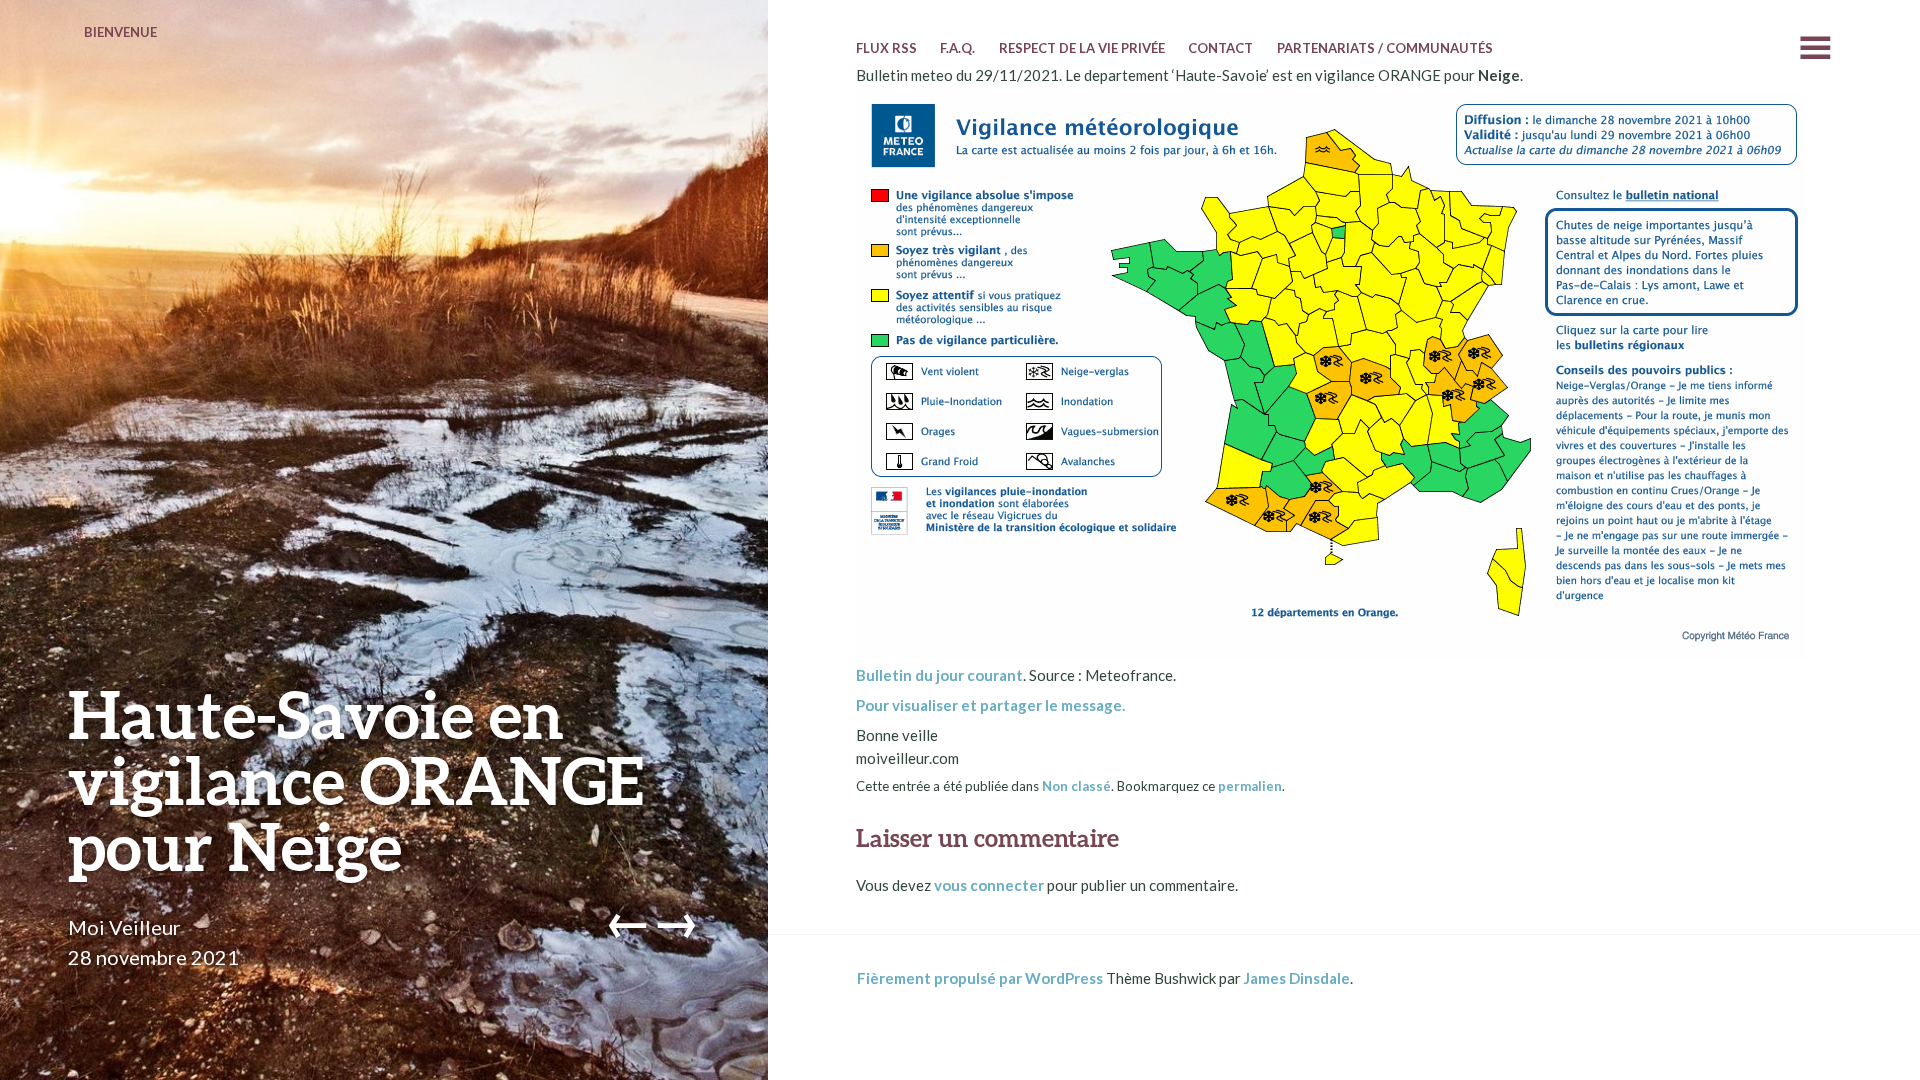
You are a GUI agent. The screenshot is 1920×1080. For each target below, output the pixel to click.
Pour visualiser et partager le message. (990, 705)
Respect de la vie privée (1082, 48)
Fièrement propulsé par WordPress (980, 978)
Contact (1220, 48)
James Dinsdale (1297, 978)
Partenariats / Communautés (1385, 48)
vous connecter (989, 885)
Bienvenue (120, 32)
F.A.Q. (957, 48)
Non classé (1076, 786)
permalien (1250, 786)
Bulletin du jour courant (939, 675)
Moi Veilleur (124, 927)
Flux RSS (886, 48)
